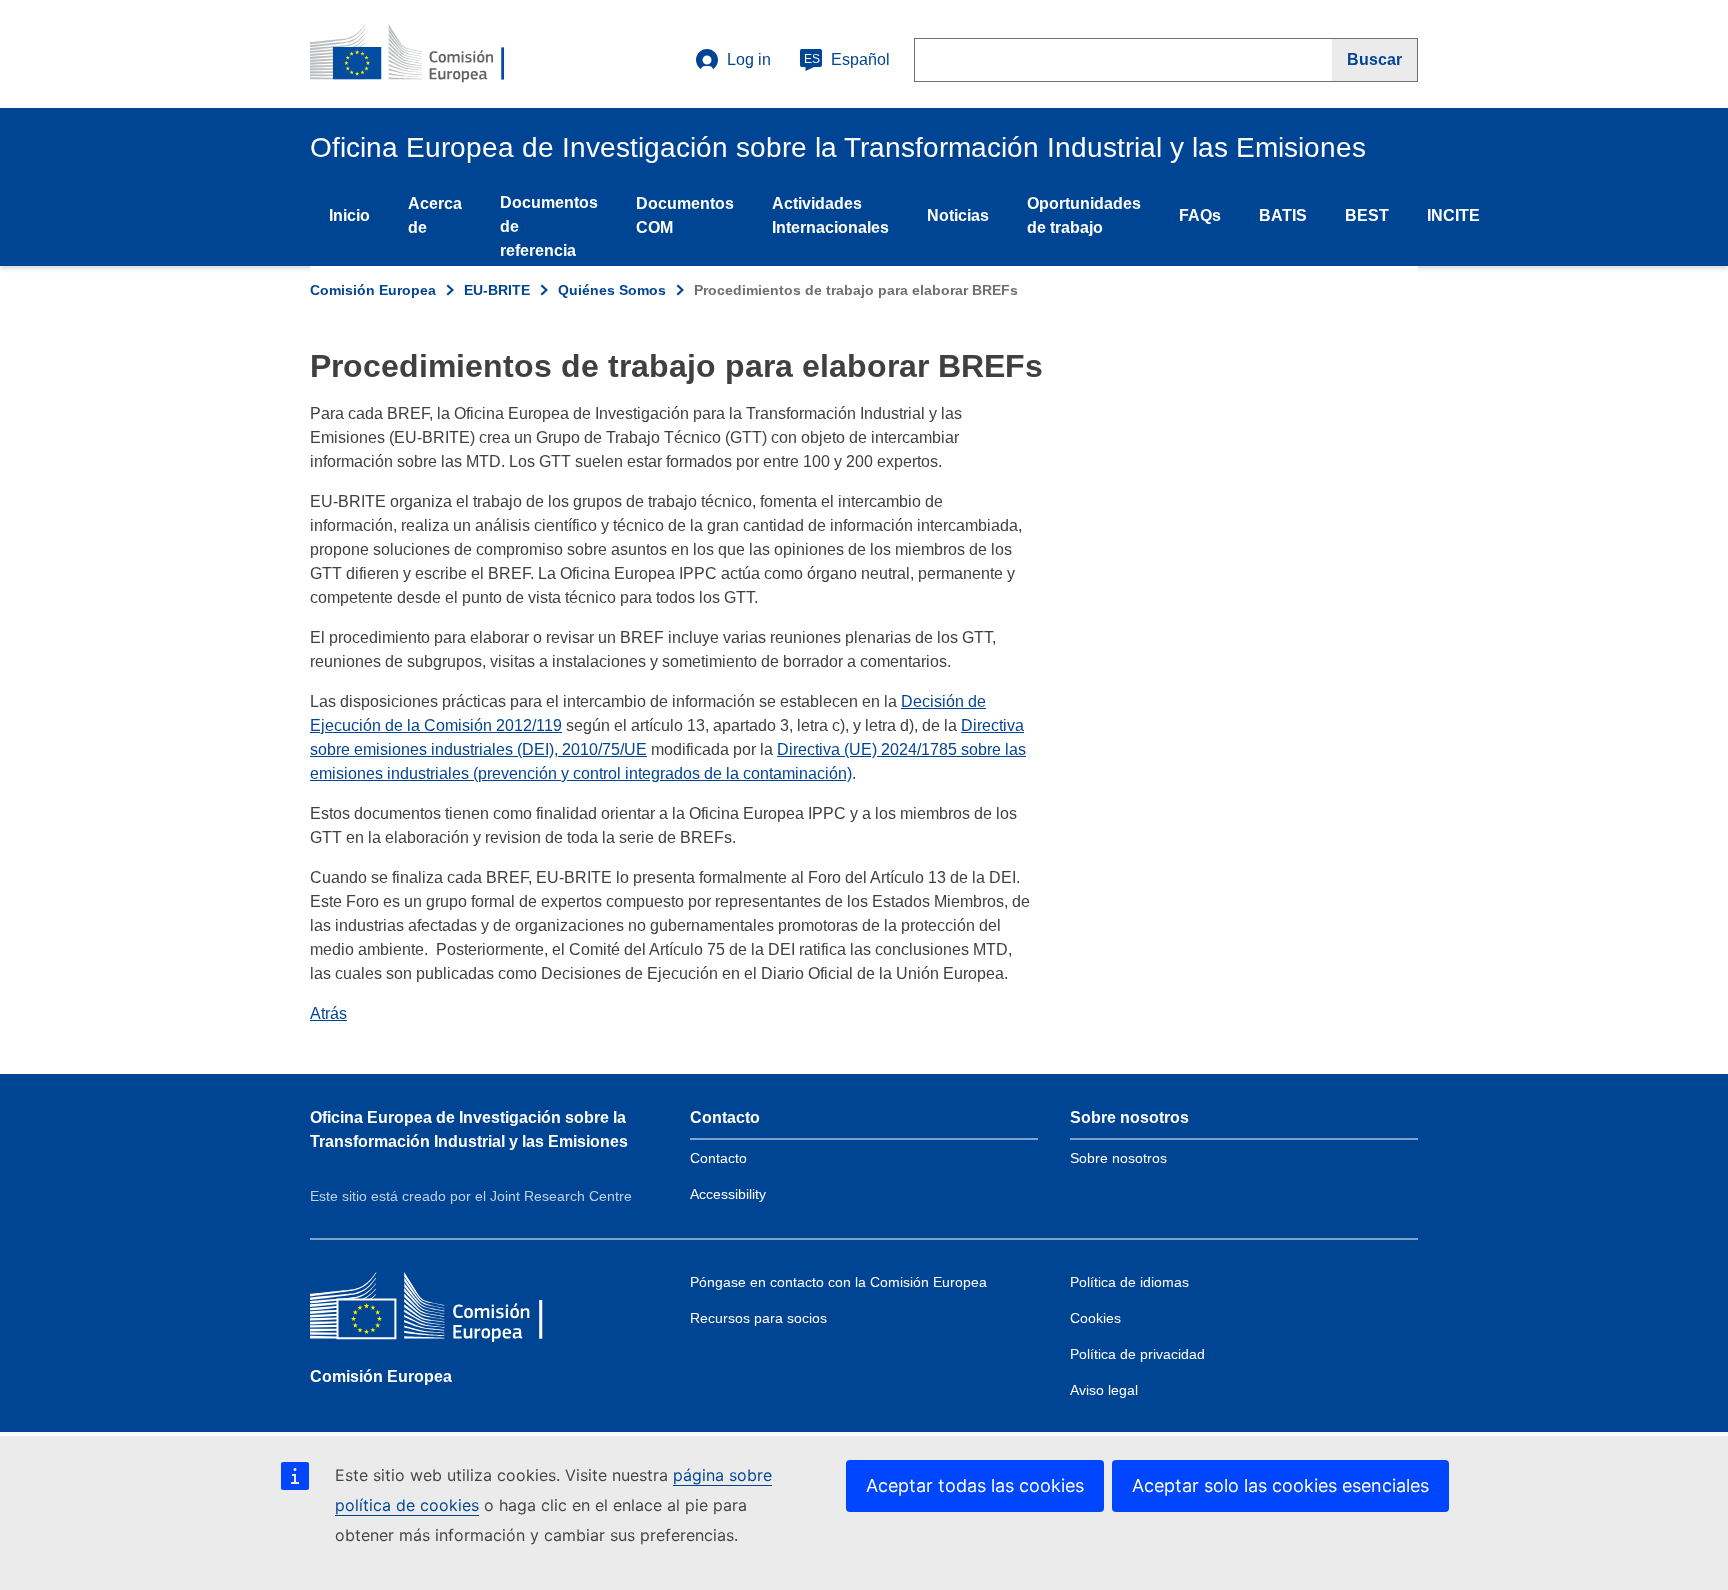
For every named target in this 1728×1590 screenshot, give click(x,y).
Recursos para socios (758, 1318)
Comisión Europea (373, 290)
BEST (1367, 215)
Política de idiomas (1129, 1282)
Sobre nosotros (1118, 1158)
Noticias (958, 215)
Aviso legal (1104, 1390)
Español (847, 59)
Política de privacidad (1137, 1354)
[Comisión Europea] (455, 1310)
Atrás (328, 1013)
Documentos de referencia (549, 226)
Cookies (1095, 1318)
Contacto (718, 1158)
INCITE (1453, 215)
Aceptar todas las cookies (975, 1485)
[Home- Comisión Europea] (431, 54)
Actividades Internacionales (830, 215)
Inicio (349, 215)
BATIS (1283, 215)
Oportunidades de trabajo (1084, 215)
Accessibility (728, 1194)
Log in (749, 59)
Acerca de (435, 215)
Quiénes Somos (612, 290)
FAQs (1200, 215)
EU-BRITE (497, 290)
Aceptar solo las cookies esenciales (1280, 1485)
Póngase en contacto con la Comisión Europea (838, 1282)
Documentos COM (685, 215)
